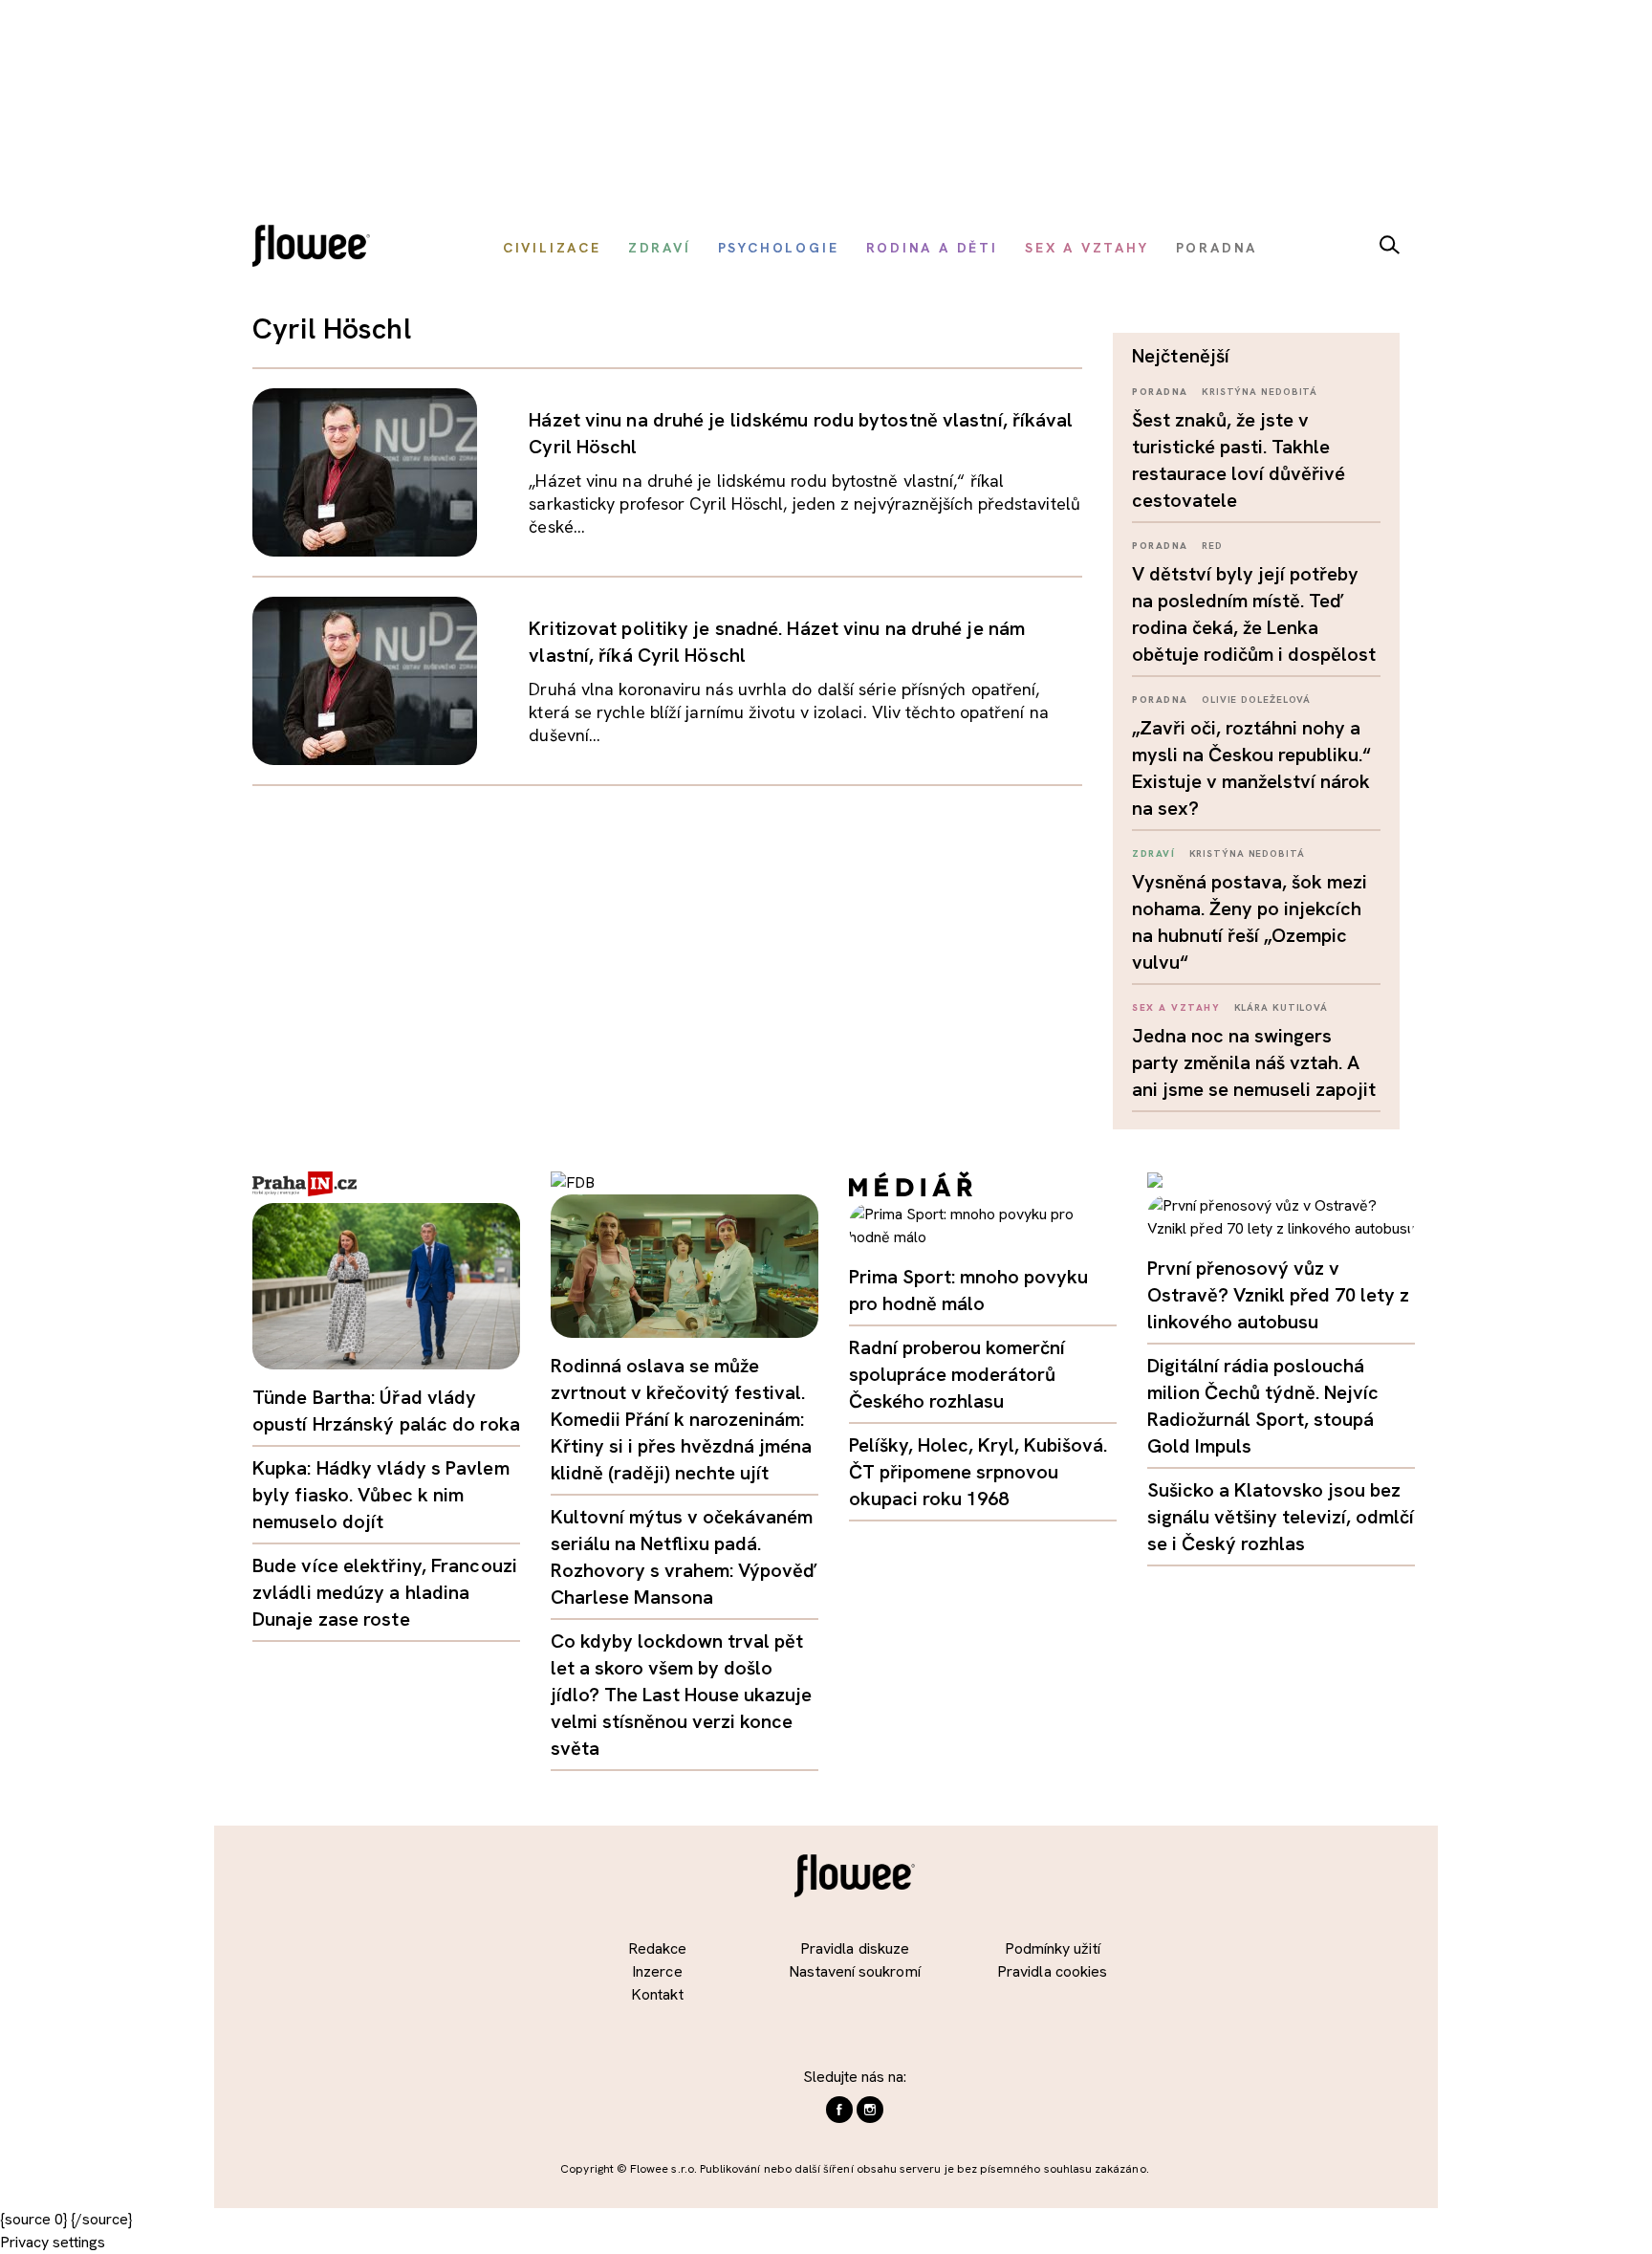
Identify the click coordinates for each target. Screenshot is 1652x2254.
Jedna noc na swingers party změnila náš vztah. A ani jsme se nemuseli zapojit (1254, 1062)
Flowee (316, 248)
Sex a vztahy (1176, 1007)
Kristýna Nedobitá (1260, 392)
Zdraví (1153, 853)
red (1212, 546)
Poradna (1160, 392)
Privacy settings (53, 2242)
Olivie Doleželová (1256, 700)
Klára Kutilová (1282, 1007)
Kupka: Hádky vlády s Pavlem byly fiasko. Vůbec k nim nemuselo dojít (381, 1495)
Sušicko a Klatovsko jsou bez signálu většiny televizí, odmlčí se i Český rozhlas (1281, 1517)
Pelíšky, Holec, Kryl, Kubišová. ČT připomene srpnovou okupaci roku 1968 (978, 1472)
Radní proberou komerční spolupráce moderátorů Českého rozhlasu (957, 1374)
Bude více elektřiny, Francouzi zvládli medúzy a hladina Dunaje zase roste (385, 1592)
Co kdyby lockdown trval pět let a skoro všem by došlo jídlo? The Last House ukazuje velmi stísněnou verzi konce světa (681, 1695)
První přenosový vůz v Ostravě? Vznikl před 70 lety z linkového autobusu (1278, 1295)
